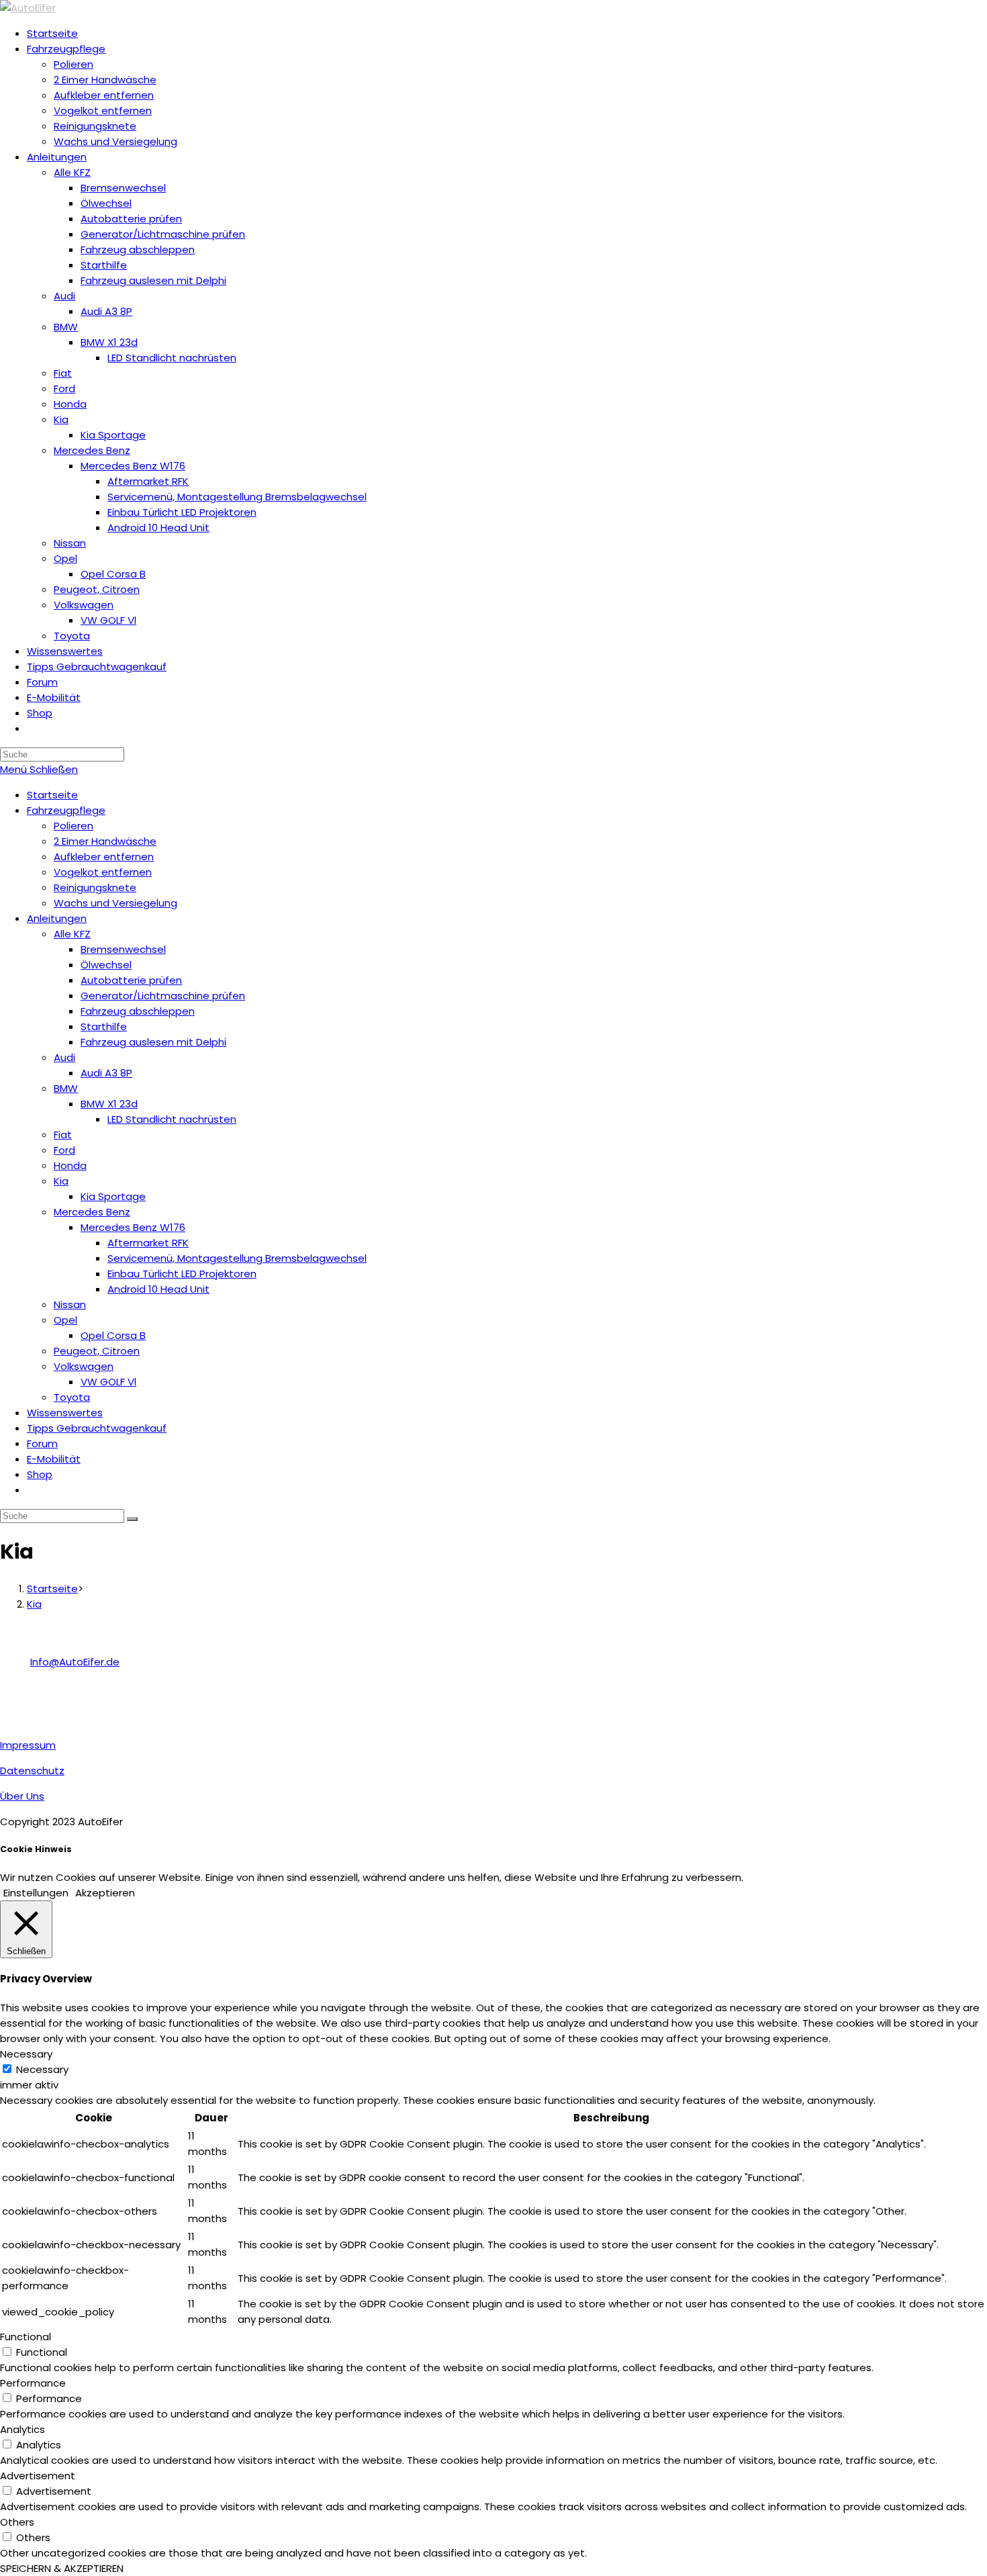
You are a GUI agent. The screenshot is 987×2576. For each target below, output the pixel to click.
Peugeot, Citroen (97, 1351)
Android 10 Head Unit (158, 1289)
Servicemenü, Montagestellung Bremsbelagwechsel (237, 1258)
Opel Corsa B (113, 1335)
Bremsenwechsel (123, 949)
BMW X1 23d (109, 1104)
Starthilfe (104, 1026)
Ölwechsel (106, 965)
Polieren (74, 826)
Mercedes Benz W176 (133, 1227)
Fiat (63, 1135)
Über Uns (22, 1796)
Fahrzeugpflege (66, 810)
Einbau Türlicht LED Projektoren (182, 1274)
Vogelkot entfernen (103, 872)
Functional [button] (26, 2337)
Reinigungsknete (95, 887)
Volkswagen (84, 1366)
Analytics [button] (22, 2429)
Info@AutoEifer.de (75, 1662)
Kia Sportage (113, 1196)
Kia (61, 1181)
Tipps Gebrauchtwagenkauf (97, 1428)
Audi (64, 1057)
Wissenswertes (65, 1413)
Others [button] (17, 2522)
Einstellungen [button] (36, 1893)
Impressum (28, 1745)
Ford (64, 1150)
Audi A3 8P (106, 1073)
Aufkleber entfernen (104, 857)
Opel (65, 1320)
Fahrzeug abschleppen (138, 1011)
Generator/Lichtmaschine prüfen (163, 996)
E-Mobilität (54, 1459)
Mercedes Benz (92, 1212)
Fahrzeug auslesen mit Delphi (153, 1042)
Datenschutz (32, 1770)
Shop (40, 1474)
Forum (42, 1443)
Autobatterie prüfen (131, 980)
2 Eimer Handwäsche (105, 841)
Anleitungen (57, 918)
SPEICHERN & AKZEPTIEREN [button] (62, 2568)
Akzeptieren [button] (105, 1893)
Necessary (42, 2069)
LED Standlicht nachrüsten (172, 1119)
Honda (70, 1165)
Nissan (70, 1304)
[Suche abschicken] (132, 1519)
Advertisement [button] (38, 2476)
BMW (66, 1088)
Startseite (52, 795)
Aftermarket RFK (148, 1243)
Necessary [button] (26, 2054)
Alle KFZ (72, 934)
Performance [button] (33, 2383)
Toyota (72, 1397)
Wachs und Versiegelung (115, 903)
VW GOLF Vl (108, 1382)
